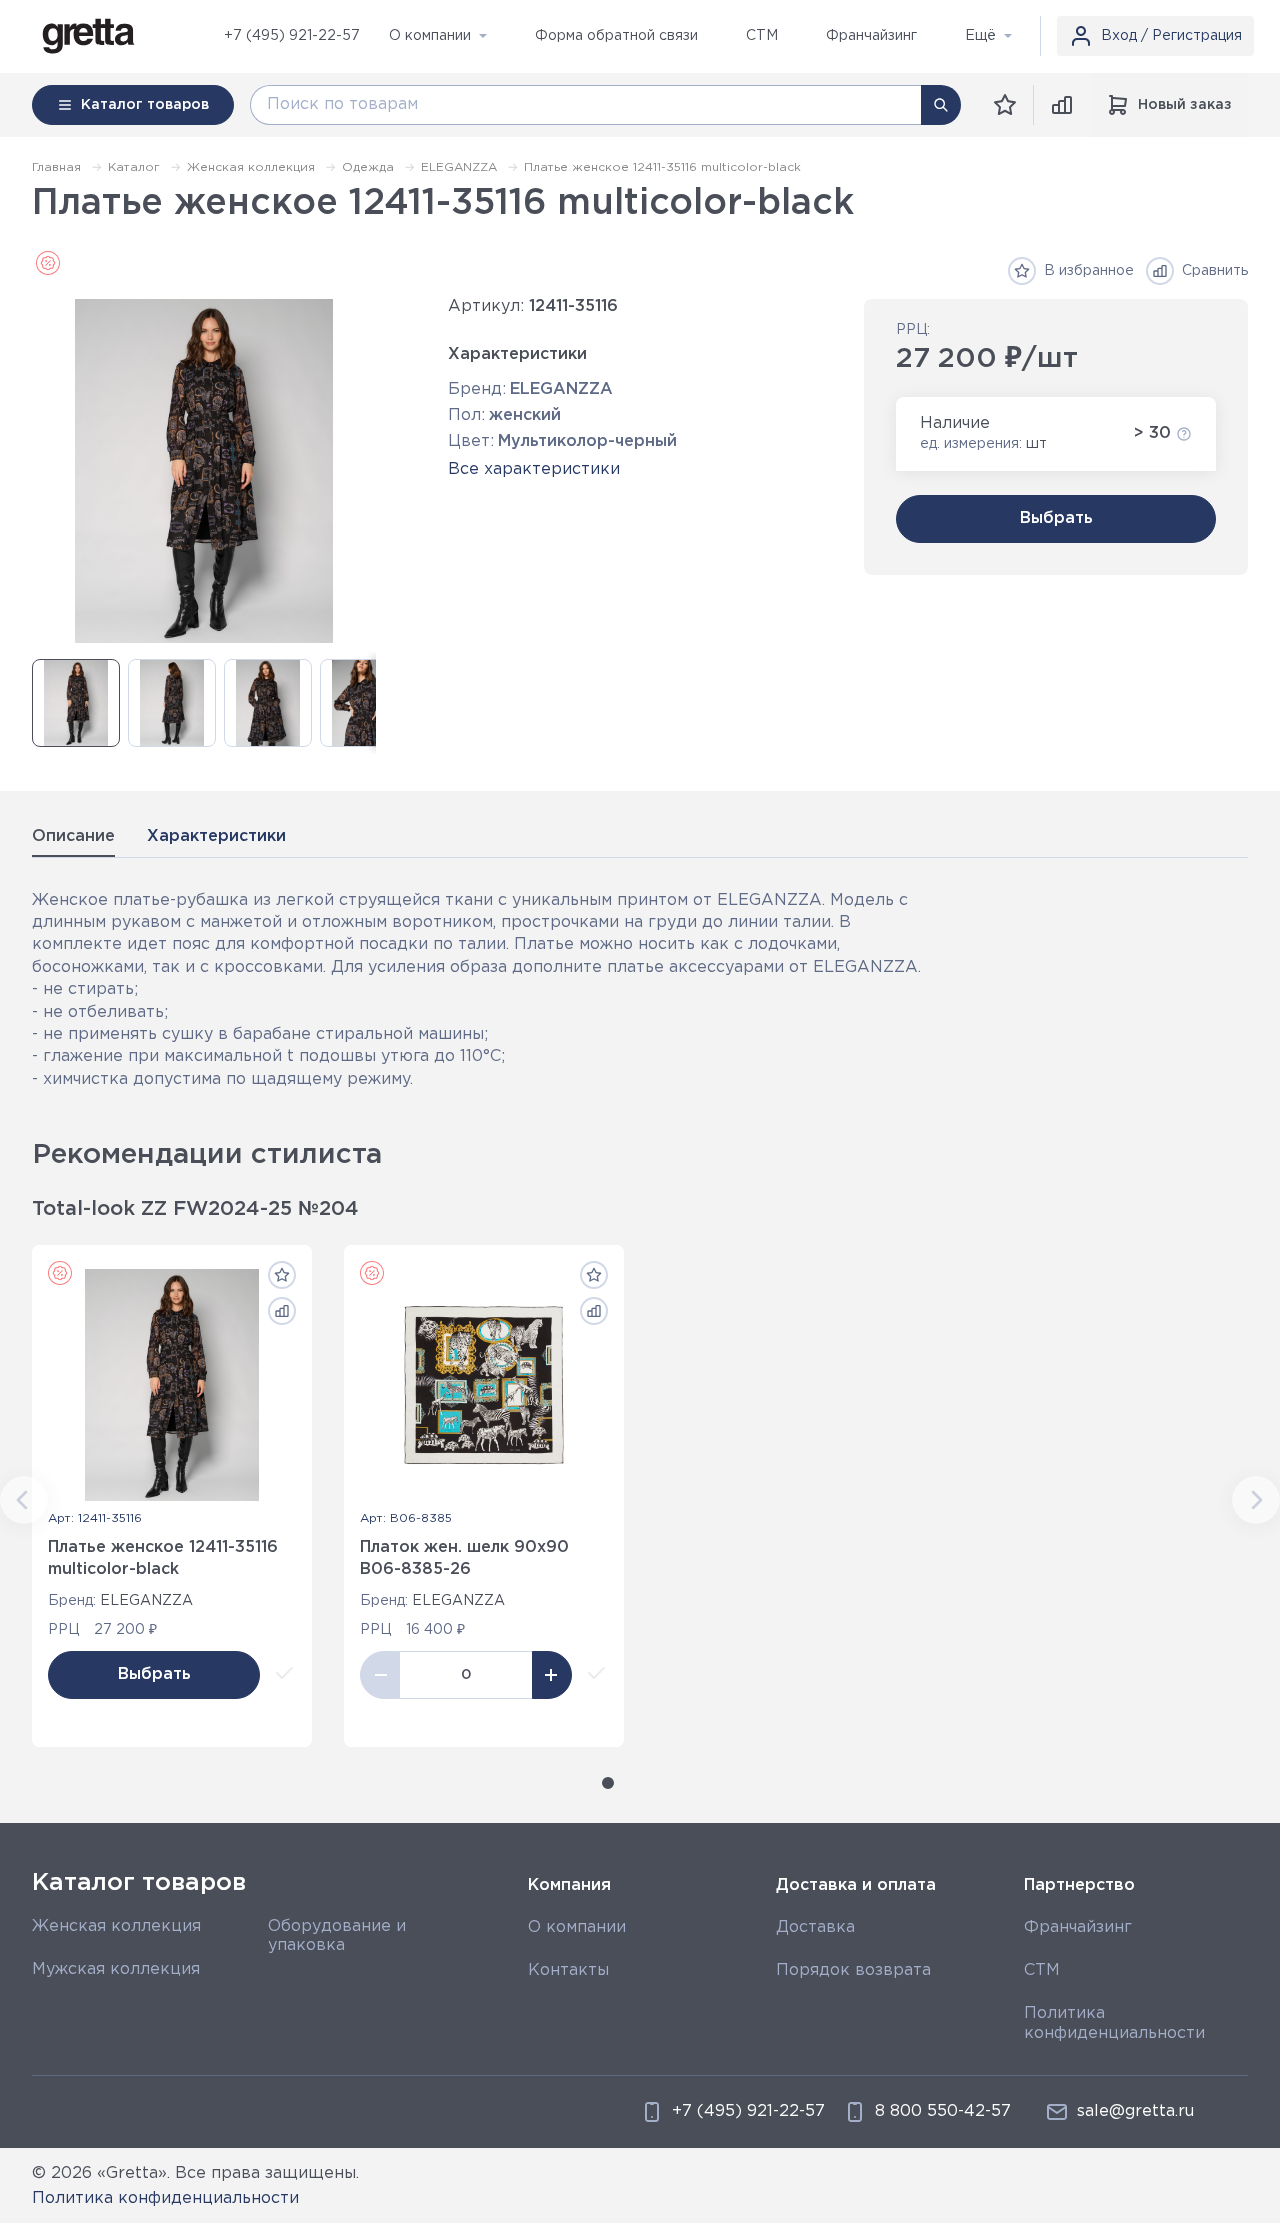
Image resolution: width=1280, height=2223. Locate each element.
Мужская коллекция (116, 1969)
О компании (577, 1927)
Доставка (815, 1927)
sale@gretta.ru (1135, 2111)
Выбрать (1056, 518)
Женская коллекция (116, 1926)
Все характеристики (534, 469)
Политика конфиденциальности (165, 2198)
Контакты (568, 1970)
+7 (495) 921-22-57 (292, 36)
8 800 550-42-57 (943, 2111)
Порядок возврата (853, 1970)
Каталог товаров (139, 1883)
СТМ (1042, 1970)
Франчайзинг (1078, 1927)
